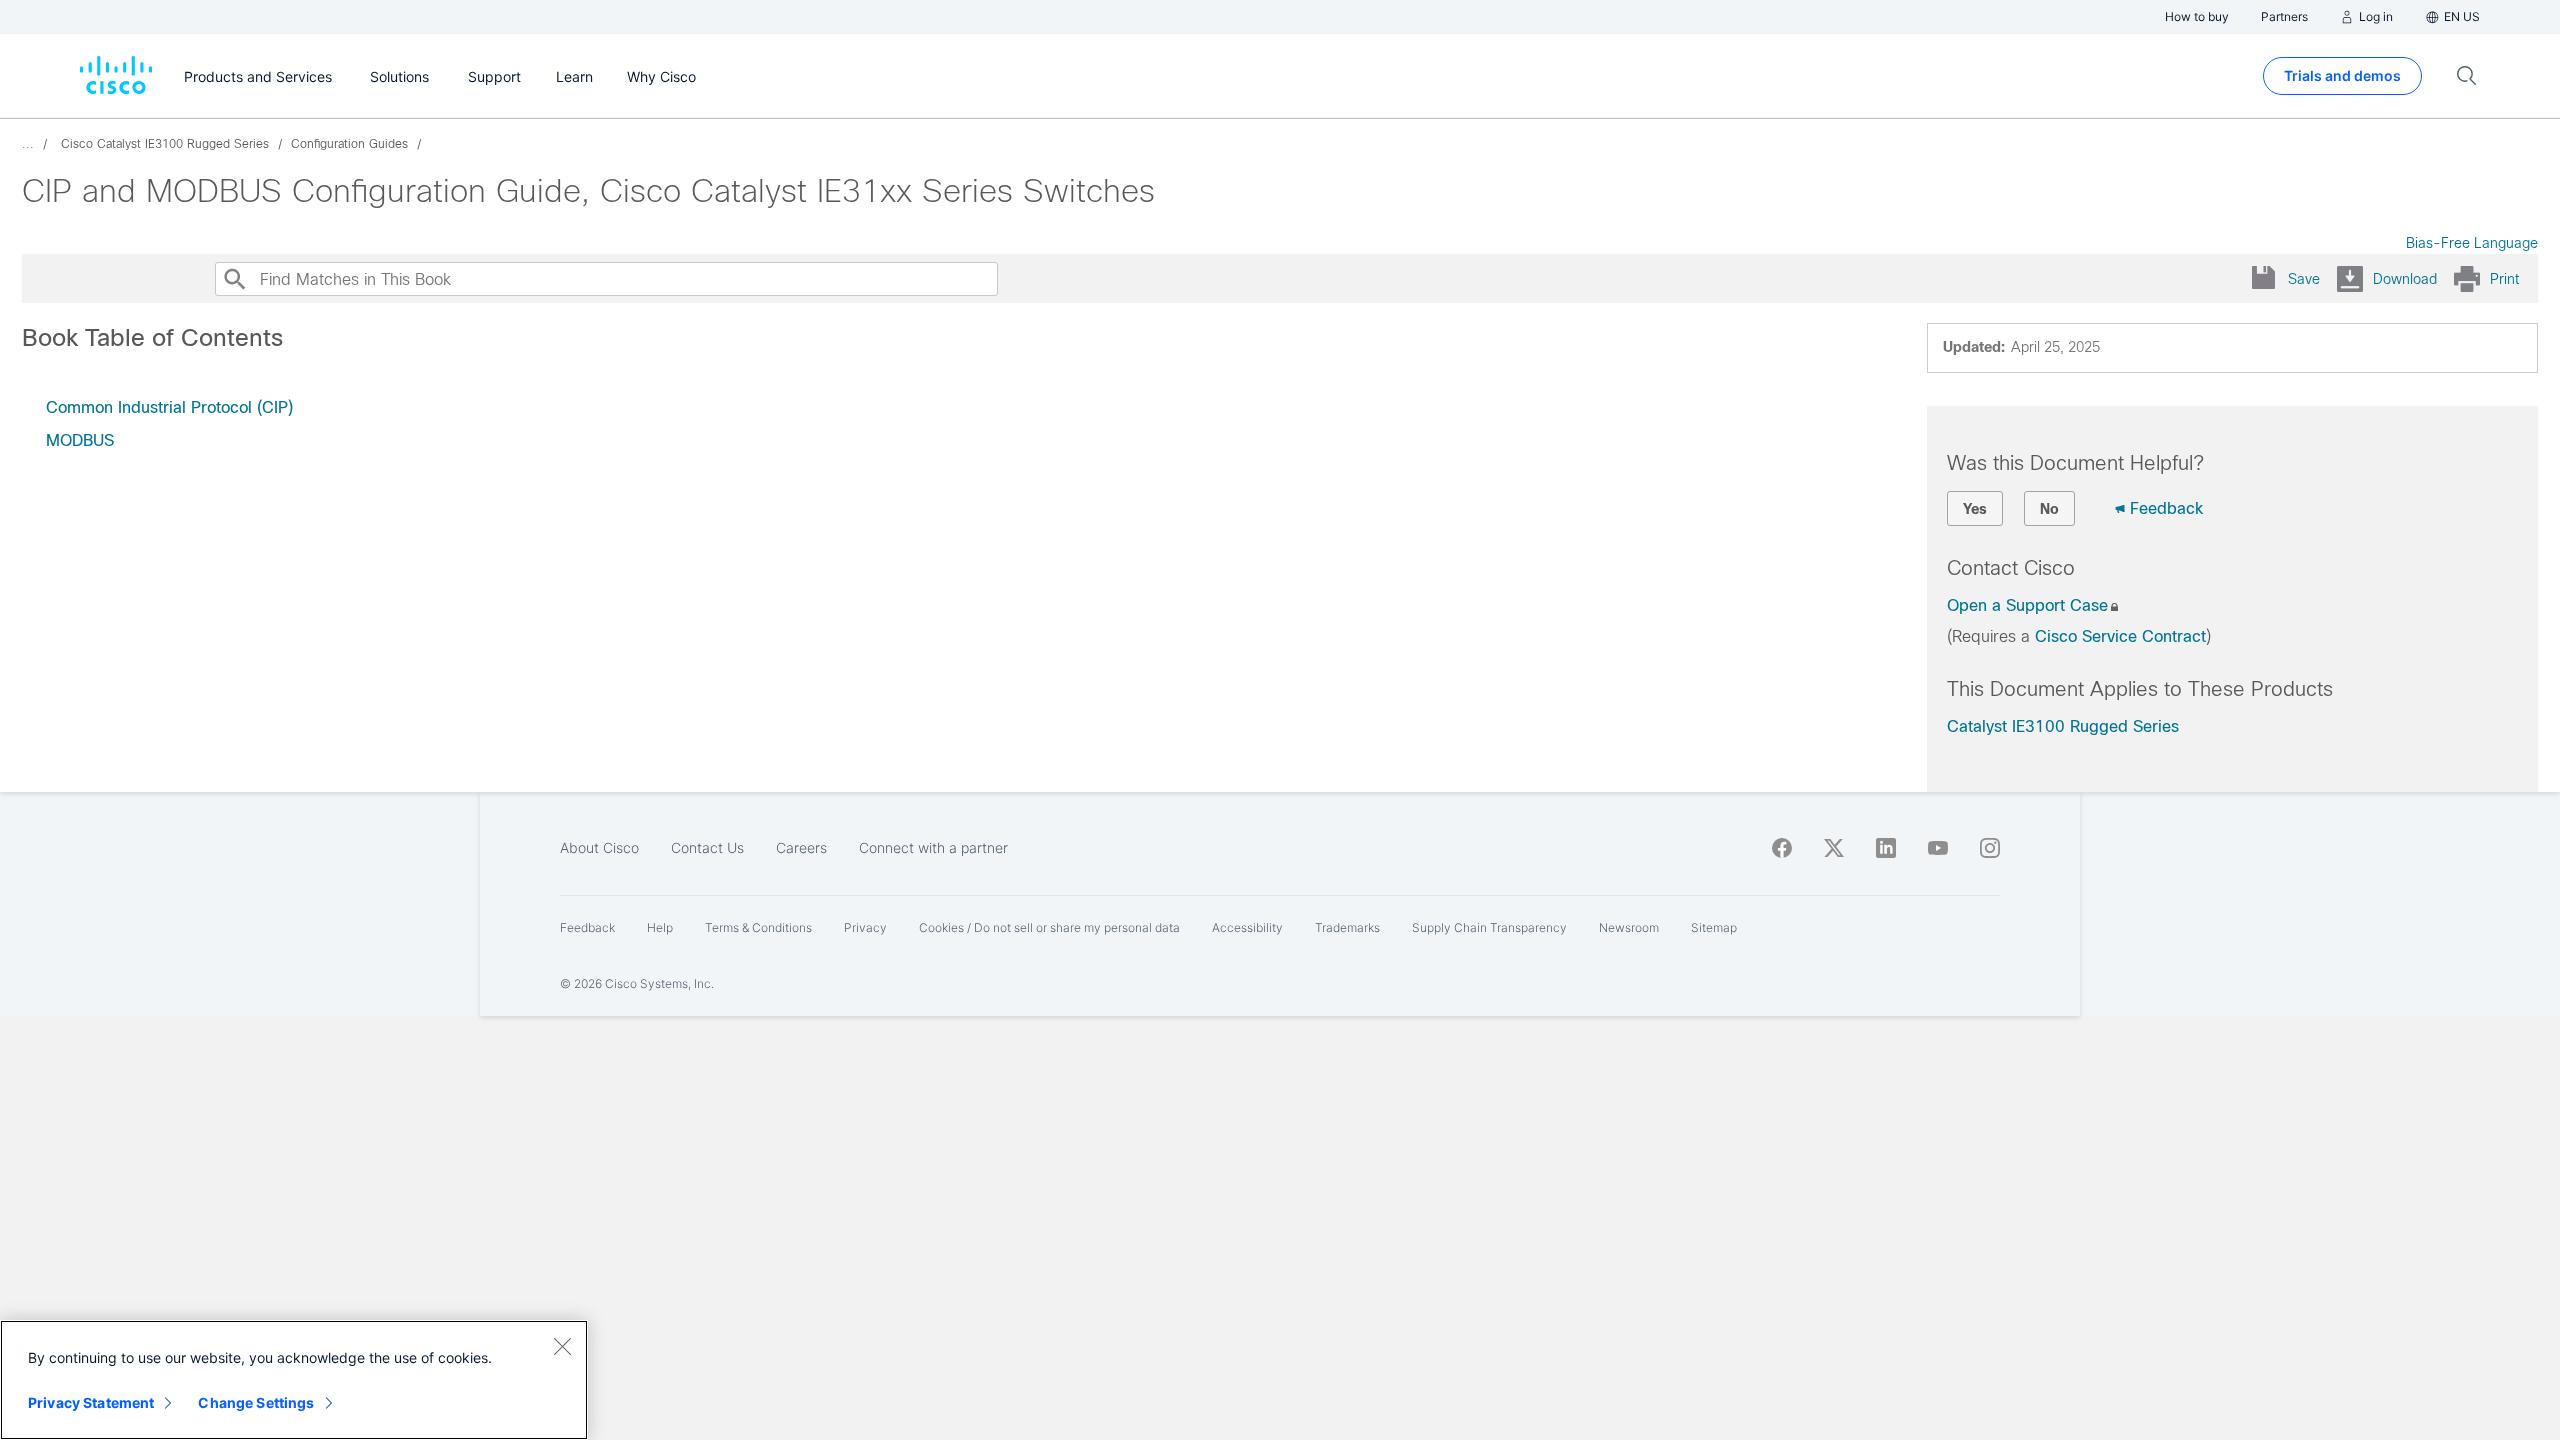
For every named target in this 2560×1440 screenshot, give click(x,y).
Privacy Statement (91, 1402)
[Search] (234, 279)
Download (2405, 279)
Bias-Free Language (2472, 243)
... (28, 144)
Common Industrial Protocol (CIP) (169, 407)
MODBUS (80, 440)
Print (2504, 279)
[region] (294, 1380)
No (2049, 509)
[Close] (562, 1346)
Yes (1975, 509)
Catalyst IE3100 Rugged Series (2063, 726)
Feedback (2166, 508)
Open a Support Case (2027, 605)
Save (2304, 279)
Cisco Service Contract (2120, 636)
